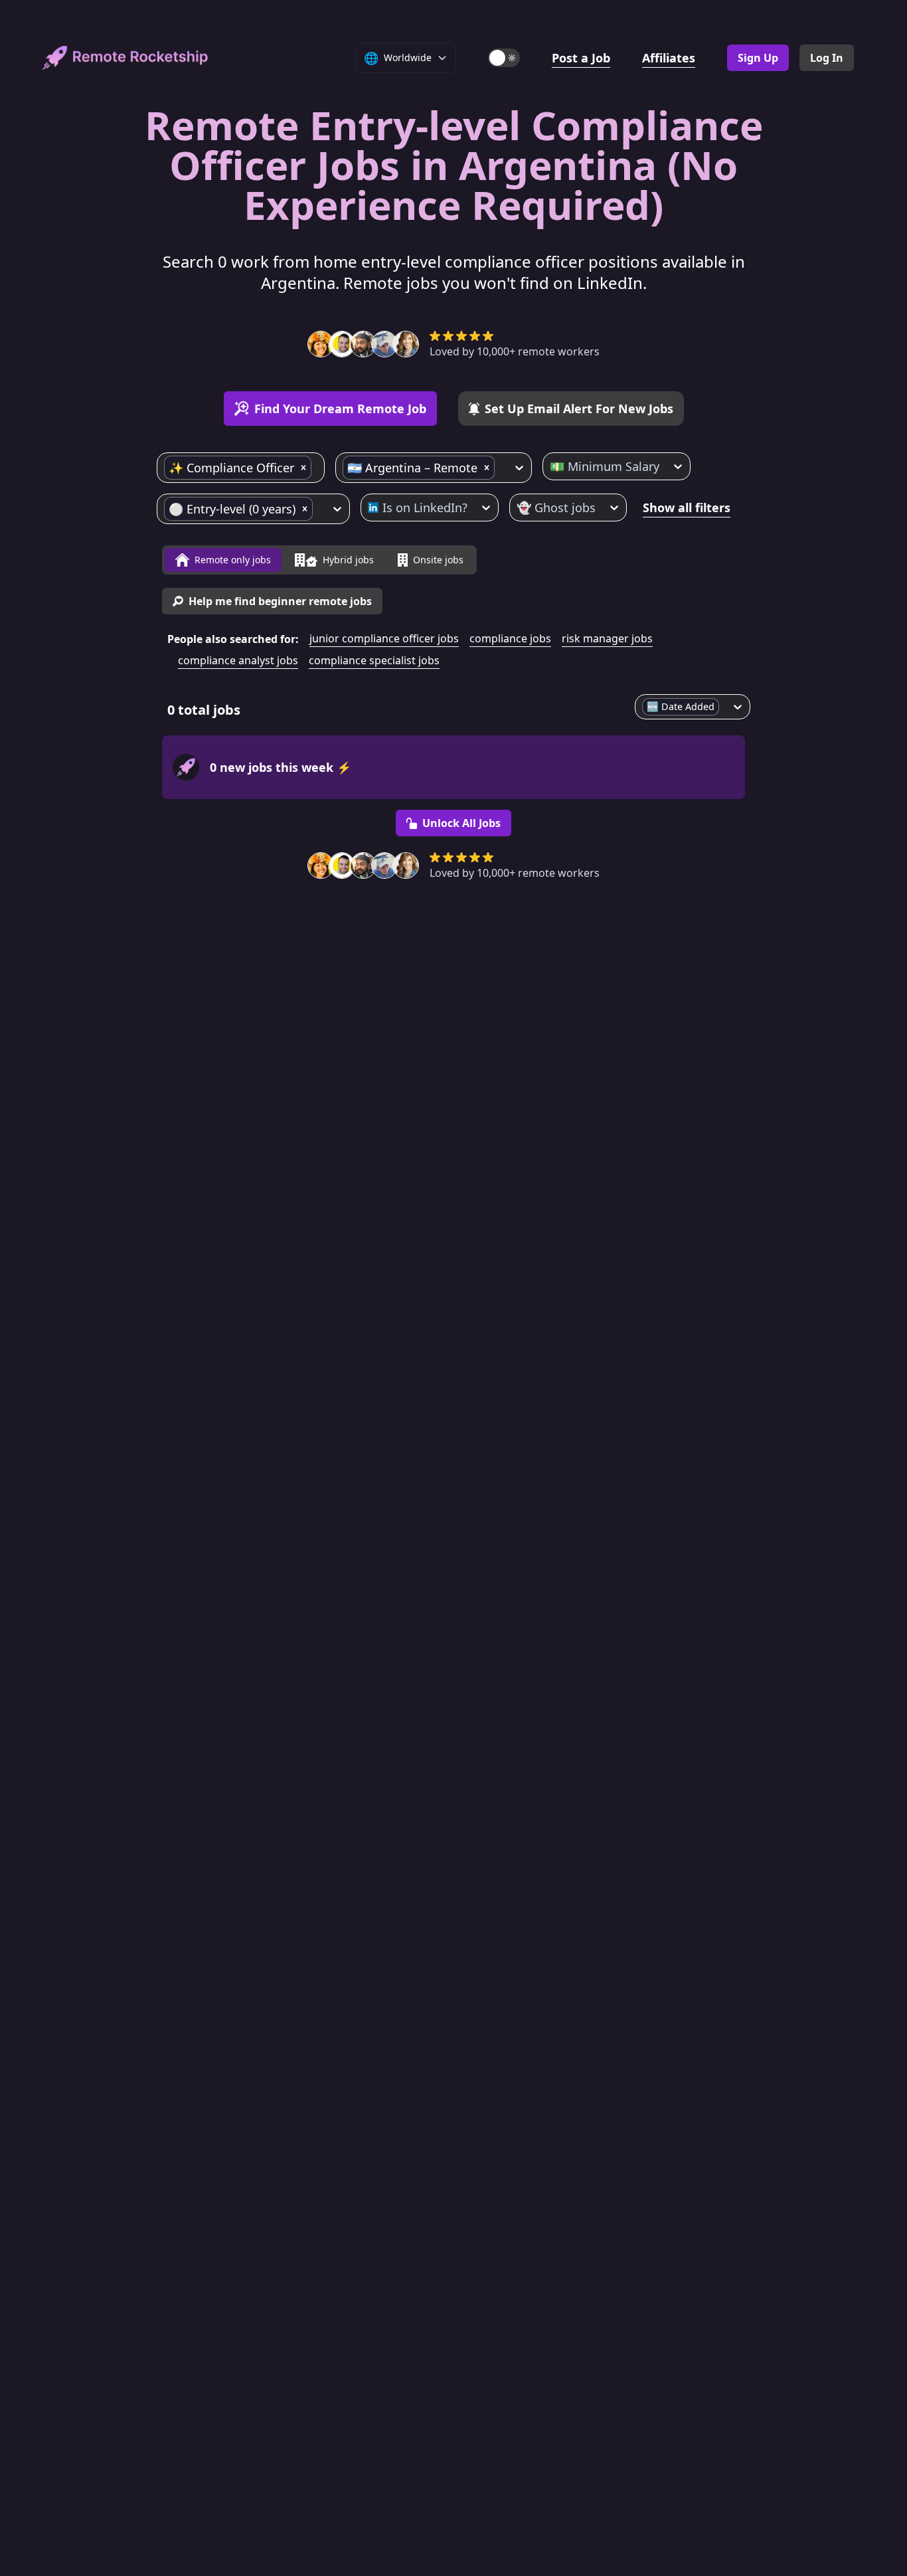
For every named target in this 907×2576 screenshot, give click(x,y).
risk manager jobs (607, 638)
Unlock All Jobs (461, 823)
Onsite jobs (438, 560)
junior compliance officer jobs (384, 638)
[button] (303, 468)
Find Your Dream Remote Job (340, 409)
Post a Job (581, 58)
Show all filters (687, 507)
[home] (125, 58)
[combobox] (316, 468)
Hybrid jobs (348, 560)
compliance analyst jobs (238, 660)
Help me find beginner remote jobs (280, 601)
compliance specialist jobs (374, 660)
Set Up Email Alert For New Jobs (579, 409)
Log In (827, 58)
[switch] (504, 58)
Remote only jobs (233, 560)
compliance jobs (510, 638)
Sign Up (758, 58)
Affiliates (669, 58)
